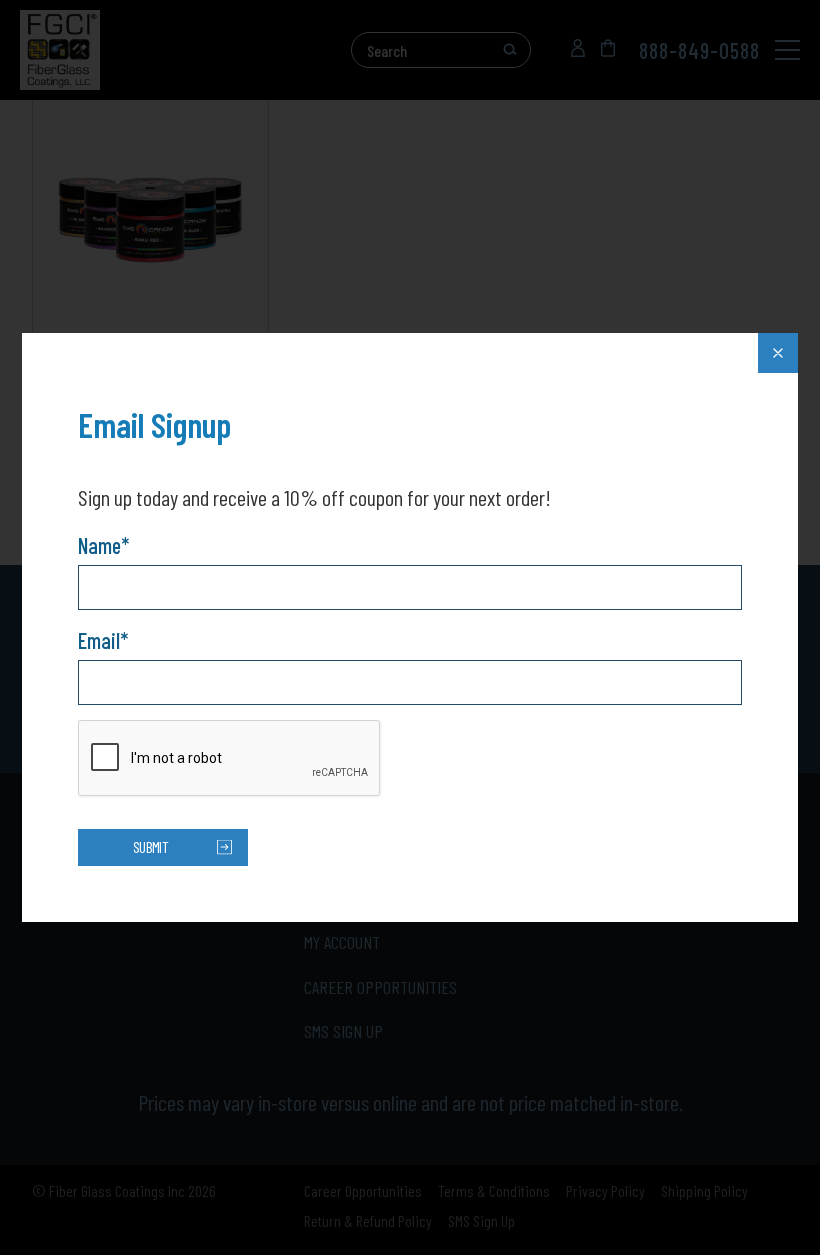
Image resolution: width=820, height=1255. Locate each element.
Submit (151, 846)
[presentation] (230, 759)
